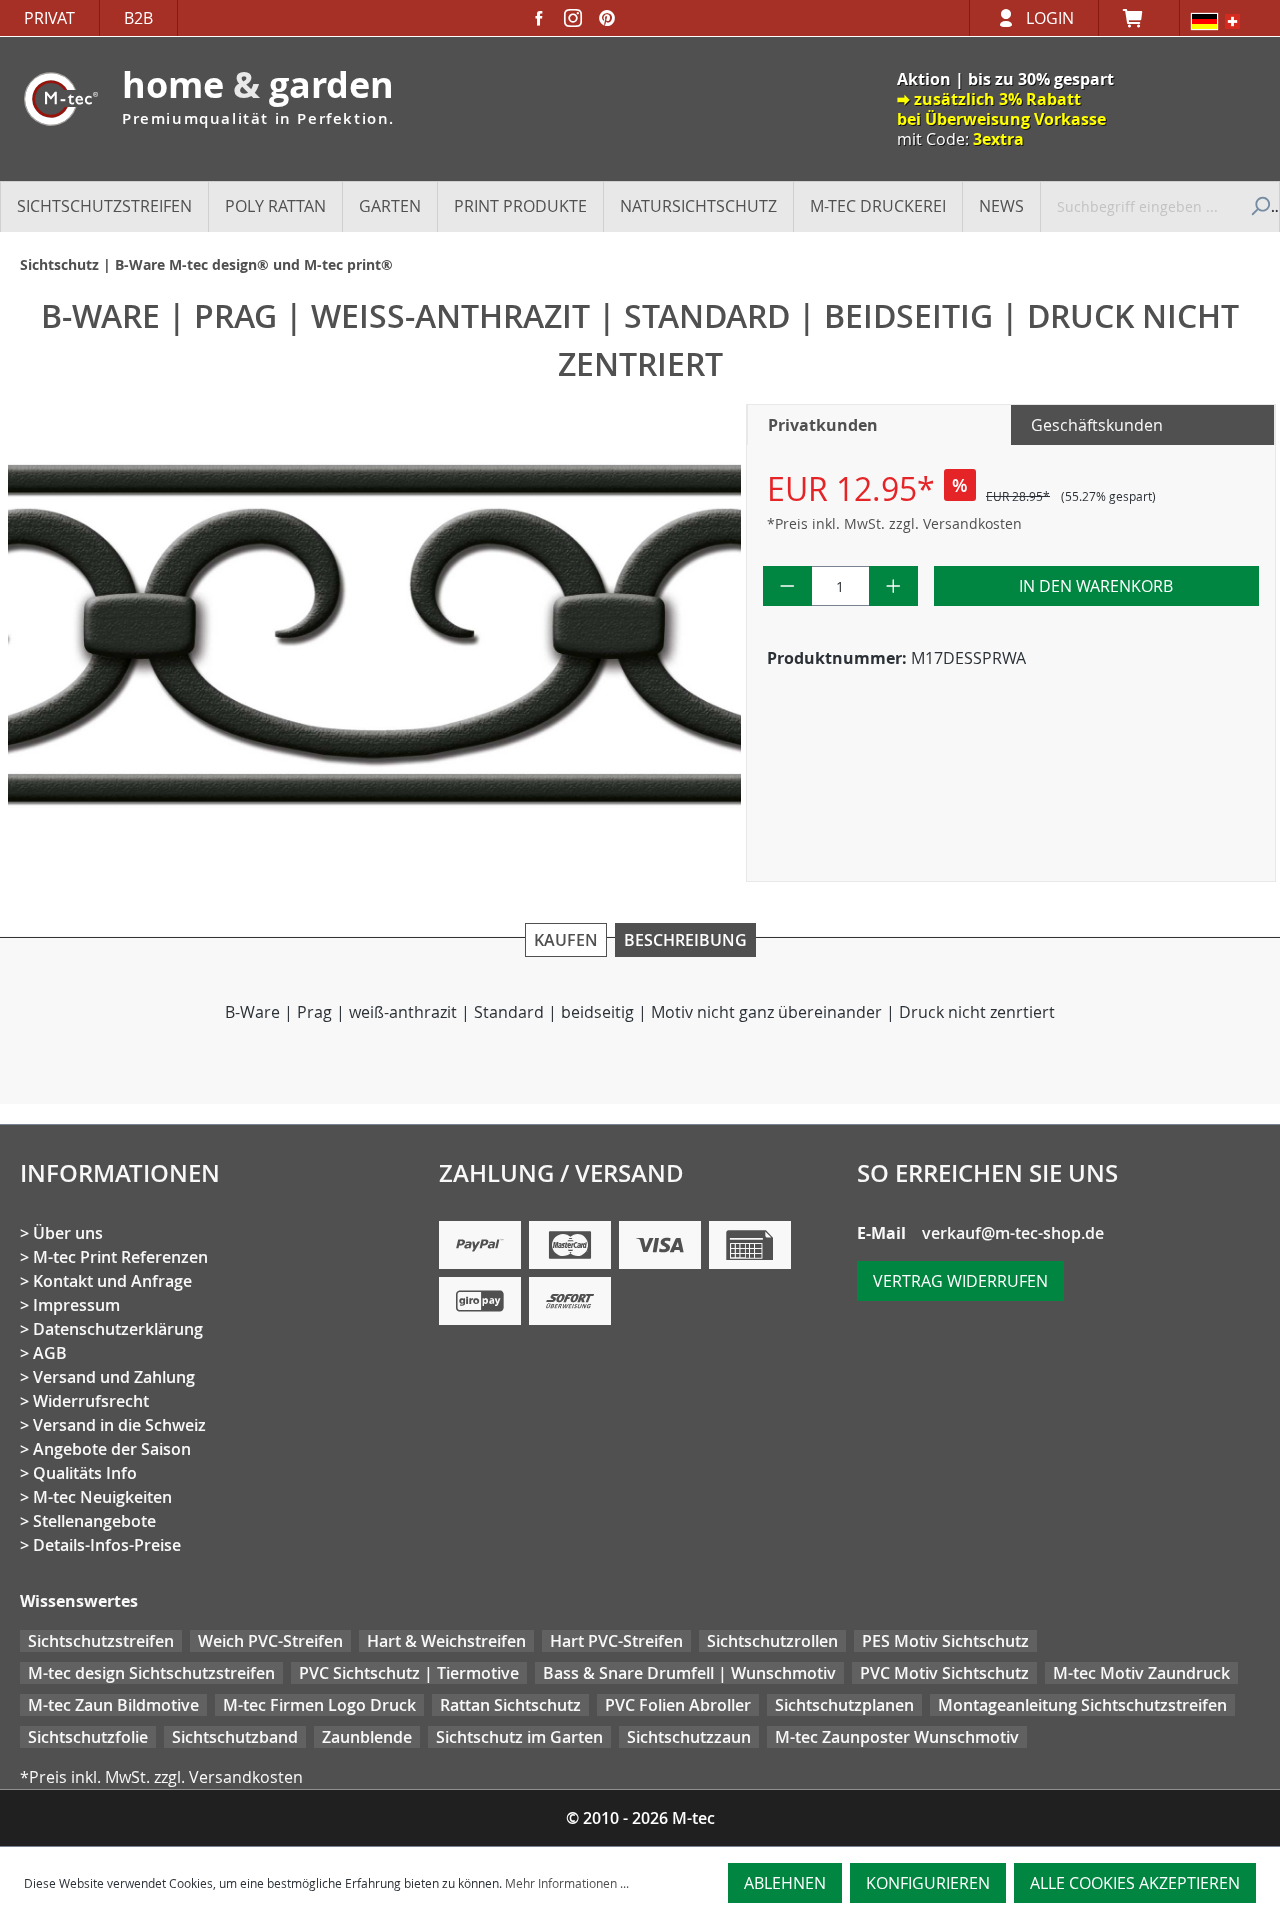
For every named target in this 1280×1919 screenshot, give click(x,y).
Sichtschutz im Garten (519, 1737)
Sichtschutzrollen (772, 1641)
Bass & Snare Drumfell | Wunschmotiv (689, 1673)
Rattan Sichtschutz (510, 1705)
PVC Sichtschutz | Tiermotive (409, 1673)
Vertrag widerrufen (960, 1281)
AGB (50, 1353)
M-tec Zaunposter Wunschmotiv (897, 1737)
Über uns (68, 1233)
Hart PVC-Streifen (616, 1641)
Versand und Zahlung (114, 1377)
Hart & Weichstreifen (446, 1641)
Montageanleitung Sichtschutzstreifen (1082, 1705)
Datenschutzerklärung (118, 1329)
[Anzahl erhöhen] (893, 586)
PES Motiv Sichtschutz (945, 1641)
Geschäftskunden (1097, 425)
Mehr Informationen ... (567, 1883)
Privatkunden (823, 425)
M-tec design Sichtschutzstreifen (151, 1673)
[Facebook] (539, 18)
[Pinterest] (607, 18)
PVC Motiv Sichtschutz (944, 1673)
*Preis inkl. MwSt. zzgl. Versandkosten (894, 523)
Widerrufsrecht (91, 1401)
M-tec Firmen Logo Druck (319, 1705)
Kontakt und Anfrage (112, 1281)
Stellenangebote (94, 1521)
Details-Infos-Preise (107, 1545)
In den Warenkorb (1096, 586)
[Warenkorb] (1139, 18)
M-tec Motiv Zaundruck (1141, 1673)
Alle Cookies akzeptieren (1135, 1883)
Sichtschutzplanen (844, 1705)
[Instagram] (573, 18)
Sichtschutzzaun (689, 1737)
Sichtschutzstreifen (101, 1641)
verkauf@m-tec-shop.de (1013, 1233)
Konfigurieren (928, 1883)
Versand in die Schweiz (119, 1425)
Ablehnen (785, 1883)
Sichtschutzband (235, 1737)
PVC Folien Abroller (678, 1705)
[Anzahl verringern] (787, 586)
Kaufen (566, 940)
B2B (138, 18)
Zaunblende (367, 1737)
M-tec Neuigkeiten (102, 1497)
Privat (49, 18)
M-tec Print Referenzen (120, 1257)
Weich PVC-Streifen (270, 1641)
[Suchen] (1258, 206)
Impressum (76, 1305)
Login (1050, 18)
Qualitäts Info (85, 1473)
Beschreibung (685, 940)
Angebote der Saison (112, 1449)
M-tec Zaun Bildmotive (113, 1705)
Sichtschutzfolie (88, 1737)
